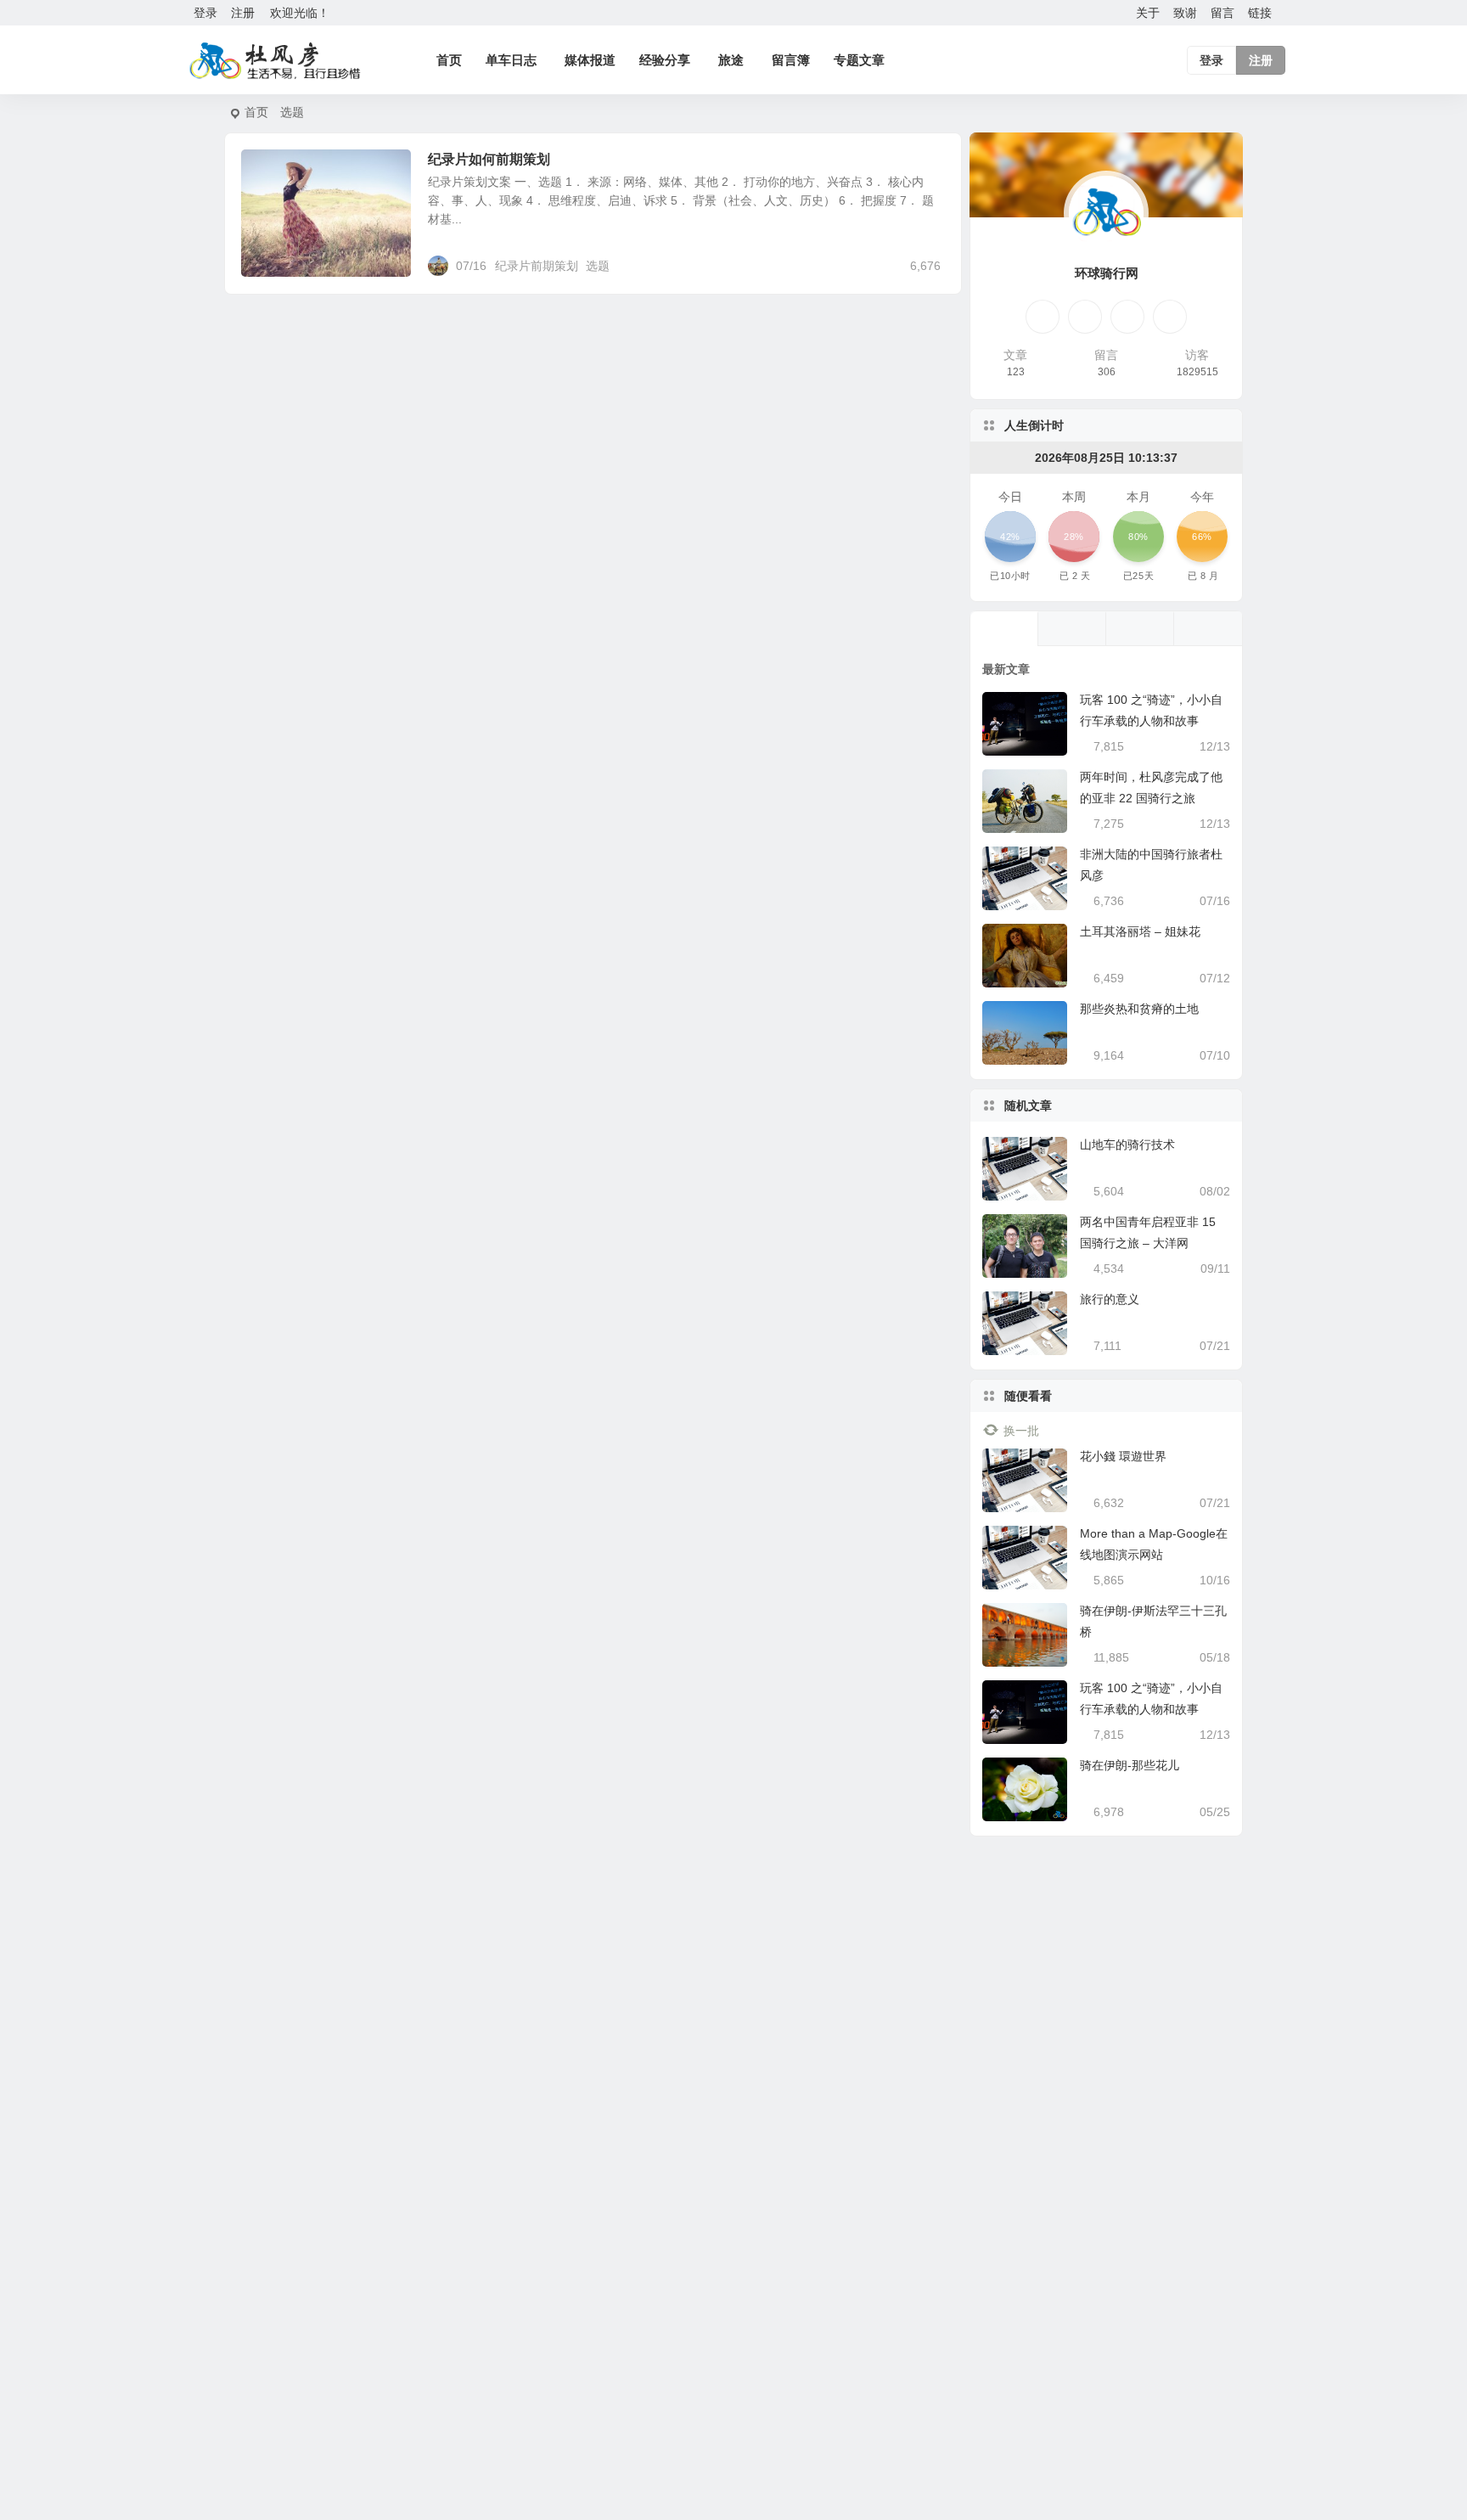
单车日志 (511, 60)
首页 (449, 60)
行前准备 (277, 169)
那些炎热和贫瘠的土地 (1139, 1009)
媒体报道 (590, 60)
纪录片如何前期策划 (489, 159)
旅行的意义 (1110, 1299)
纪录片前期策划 (537, 266)
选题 (598, 266)
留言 (1222, 13)
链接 (1260, 13)
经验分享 (665, 60)
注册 (243, 13)
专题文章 (859, 60)
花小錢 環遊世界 (1123, 1456)
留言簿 (791, 60)
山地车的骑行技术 (1127, 1145)
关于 (1148, 13)
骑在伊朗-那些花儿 (1130, 1765)
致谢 (1185, 13)
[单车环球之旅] (275, 60)
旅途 (731, 60)
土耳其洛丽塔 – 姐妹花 (1140, 931)
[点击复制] (1085, 317)
